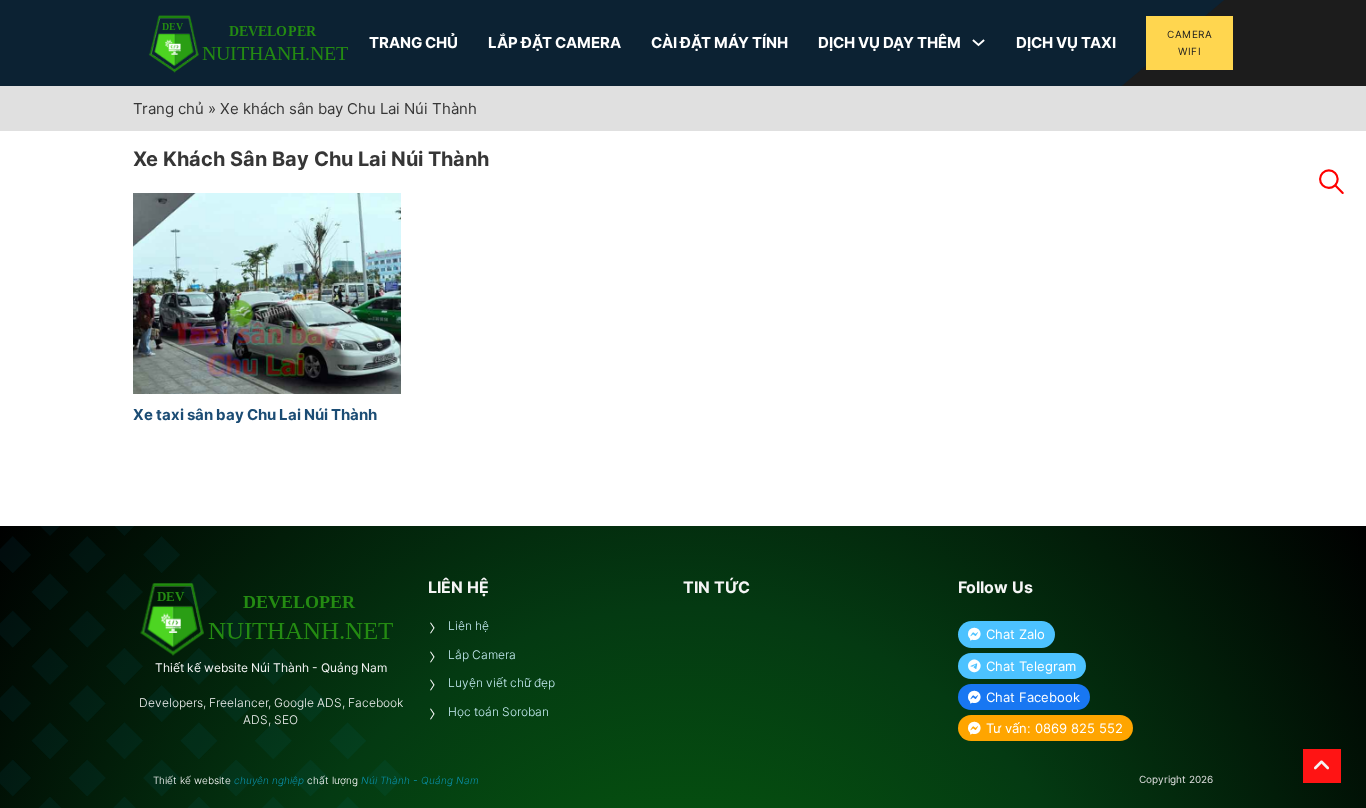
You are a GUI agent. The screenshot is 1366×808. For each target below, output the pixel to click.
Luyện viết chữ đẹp (501, 682)
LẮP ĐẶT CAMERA (554, 42)
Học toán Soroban (498, 711)
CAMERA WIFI (1189, 42)
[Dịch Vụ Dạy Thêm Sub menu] (978, 42)
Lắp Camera (482, 654)
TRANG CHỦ (413, 42)
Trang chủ (168, 108)
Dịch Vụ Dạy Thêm (889, 42)
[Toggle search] (1331, 182)
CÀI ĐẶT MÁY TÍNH (719, 42)
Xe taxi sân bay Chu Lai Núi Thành (255, 414)
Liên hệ (468, 625)
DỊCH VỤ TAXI (1066, 42)
